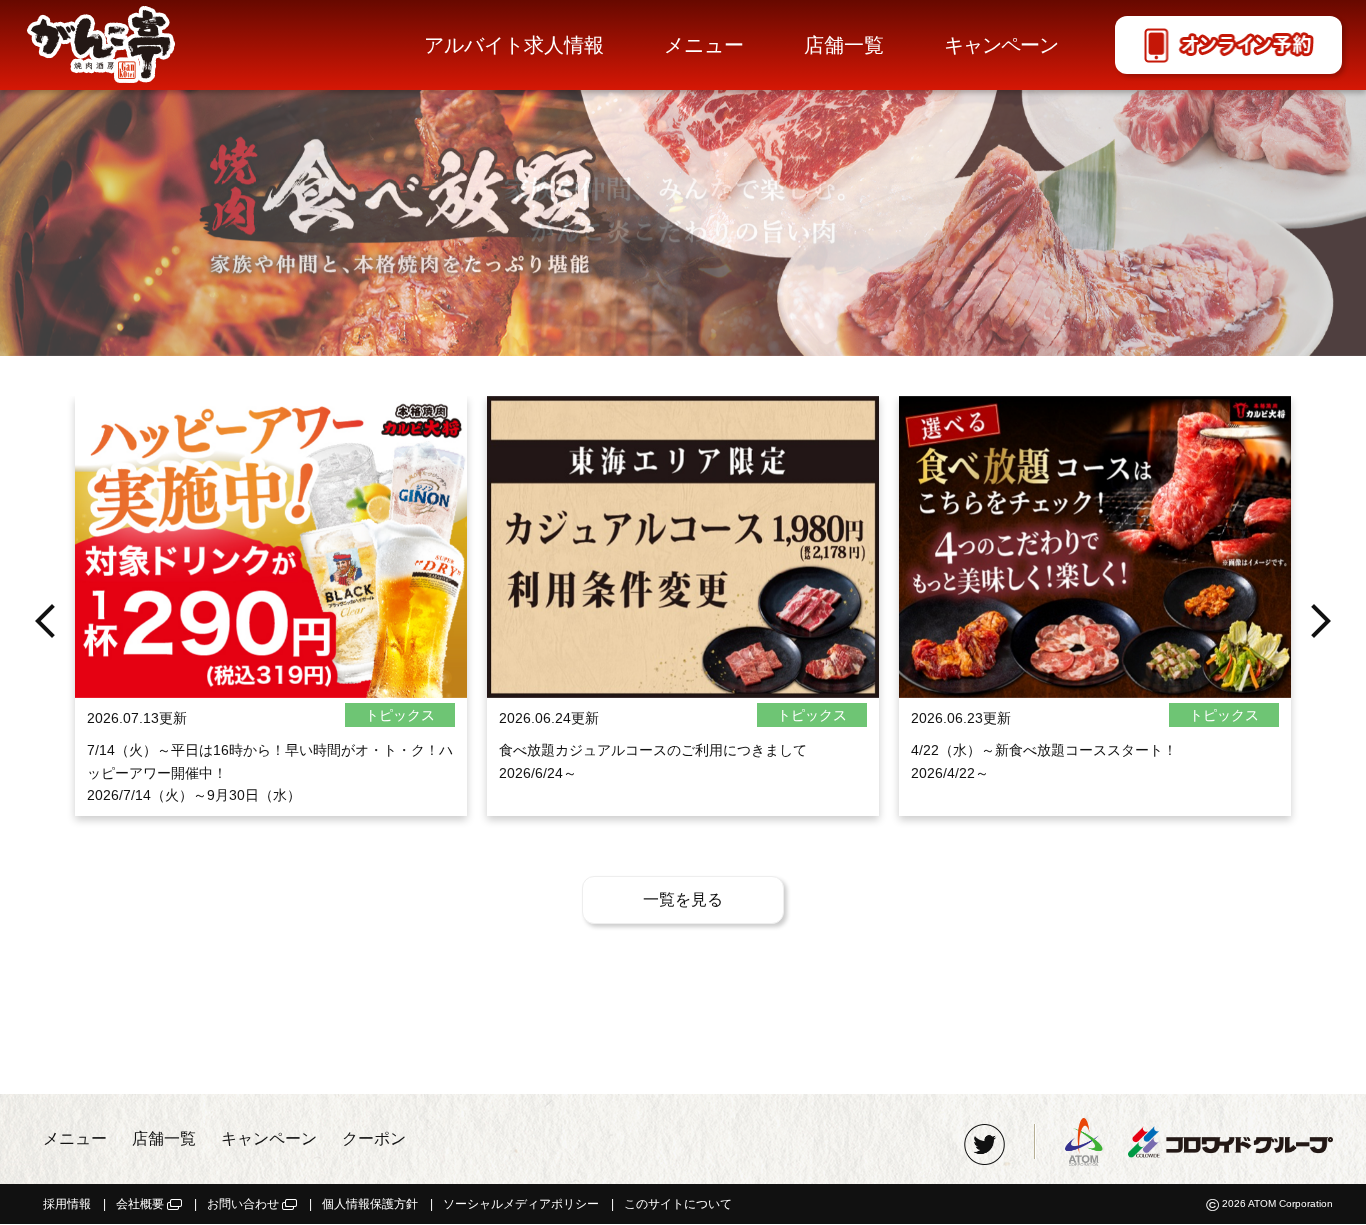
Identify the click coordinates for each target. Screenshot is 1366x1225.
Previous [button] (45, 621)
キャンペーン (1001, 45)
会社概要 (140, 1204)
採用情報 (67, 1204)
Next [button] (1321, 621)
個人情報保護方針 (370, 1204)
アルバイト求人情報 (514, 45)
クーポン (374, 1138)
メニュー (704, 45)
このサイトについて (678, 1204)
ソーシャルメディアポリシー (521, 1204)
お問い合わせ (243, 1204)
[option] (683, 178)
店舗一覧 (844, 45)
